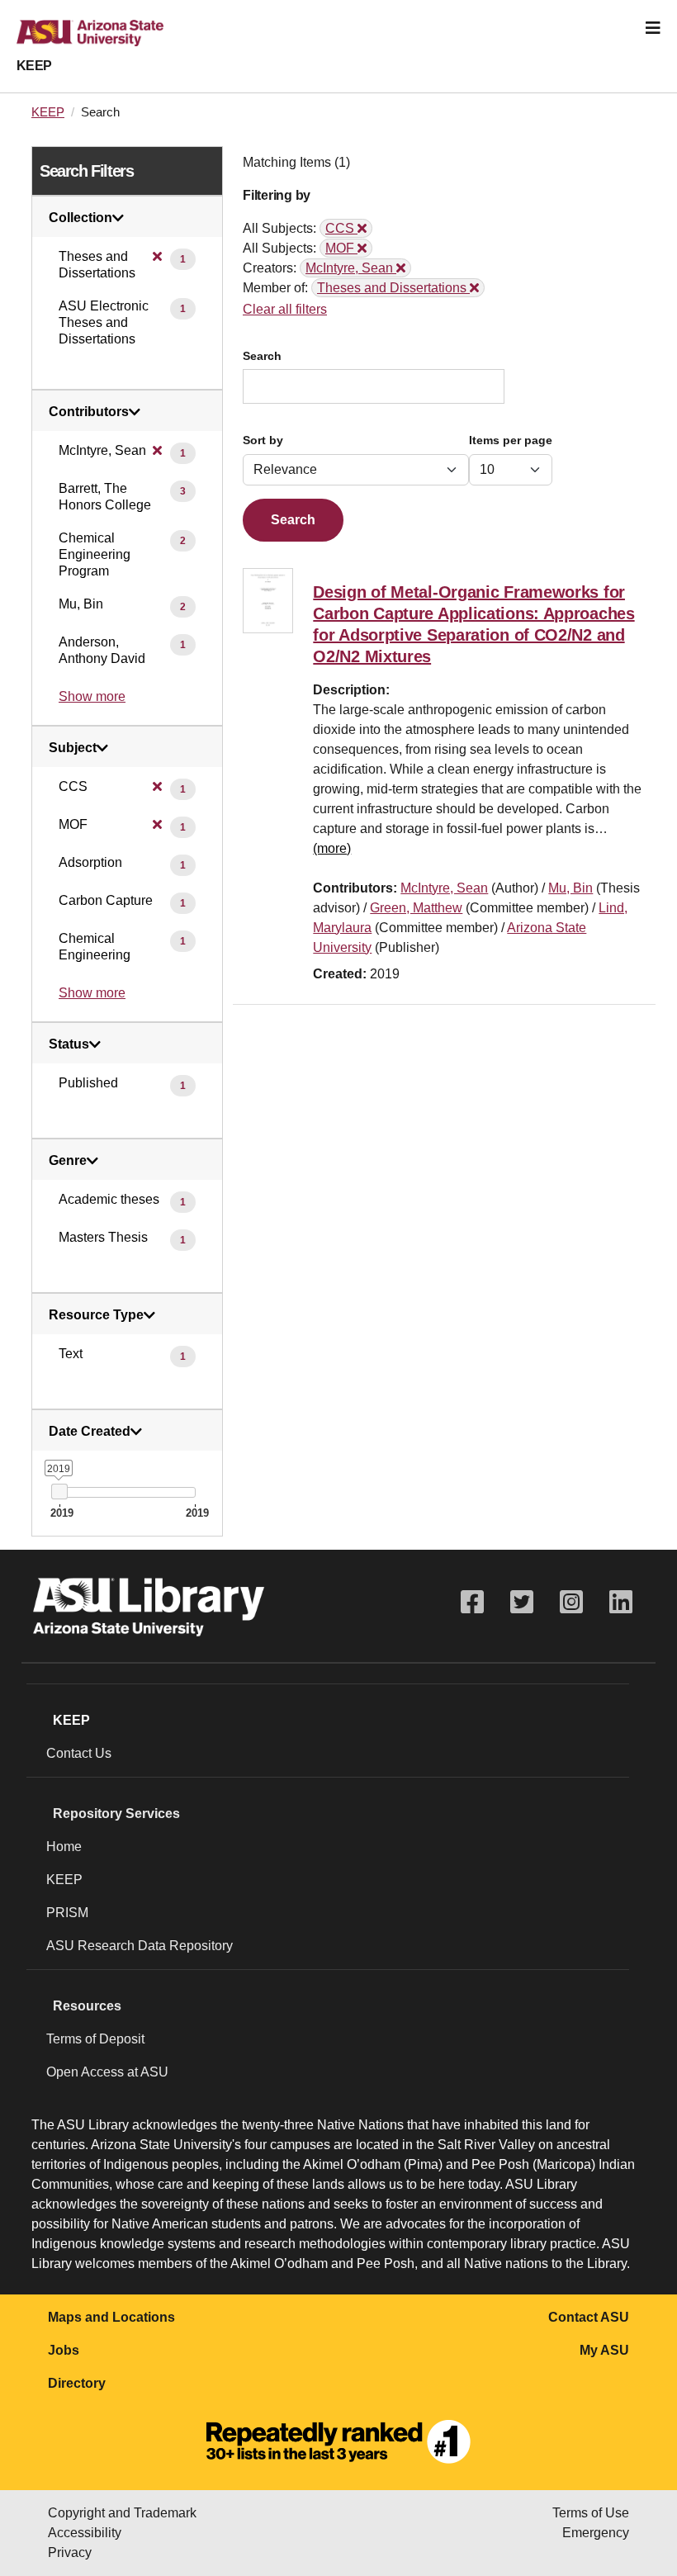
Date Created (90, 1432)
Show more (92, 696)
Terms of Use (591, 2513)
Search (262, 356)
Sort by (263, 440)
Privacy (70, 2552)
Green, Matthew (416, 908)
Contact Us (79, 1753)
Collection (80, 218)
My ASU (604, 2350)
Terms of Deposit (95, 2039)
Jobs (64, 2350)
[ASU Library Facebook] (472, 1602)
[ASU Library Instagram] (571, 1602)
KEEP (34, 66)
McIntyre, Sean (444, 888)
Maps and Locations (111, 2317)
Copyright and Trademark (122, 2513)
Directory (77, 2383)
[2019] (59, 1492)
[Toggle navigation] (653, 28)
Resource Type (96, 1315)
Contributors (89, 412)
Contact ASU (589, 2317)
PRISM (67, 1913)
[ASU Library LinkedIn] (621, 1602)
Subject (73, 748)
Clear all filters (285, 309)
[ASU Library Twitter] (522, 1602)
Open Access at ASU (107, 2072)
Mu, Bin (570, 888)
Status (69, 1044)
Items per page (511, 440)
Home (64, 1847)
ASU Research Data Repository (140, 1946)
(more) (332, 848)
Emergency (596, 2533)
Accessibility (85, 2533)
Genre (68, 1161)
